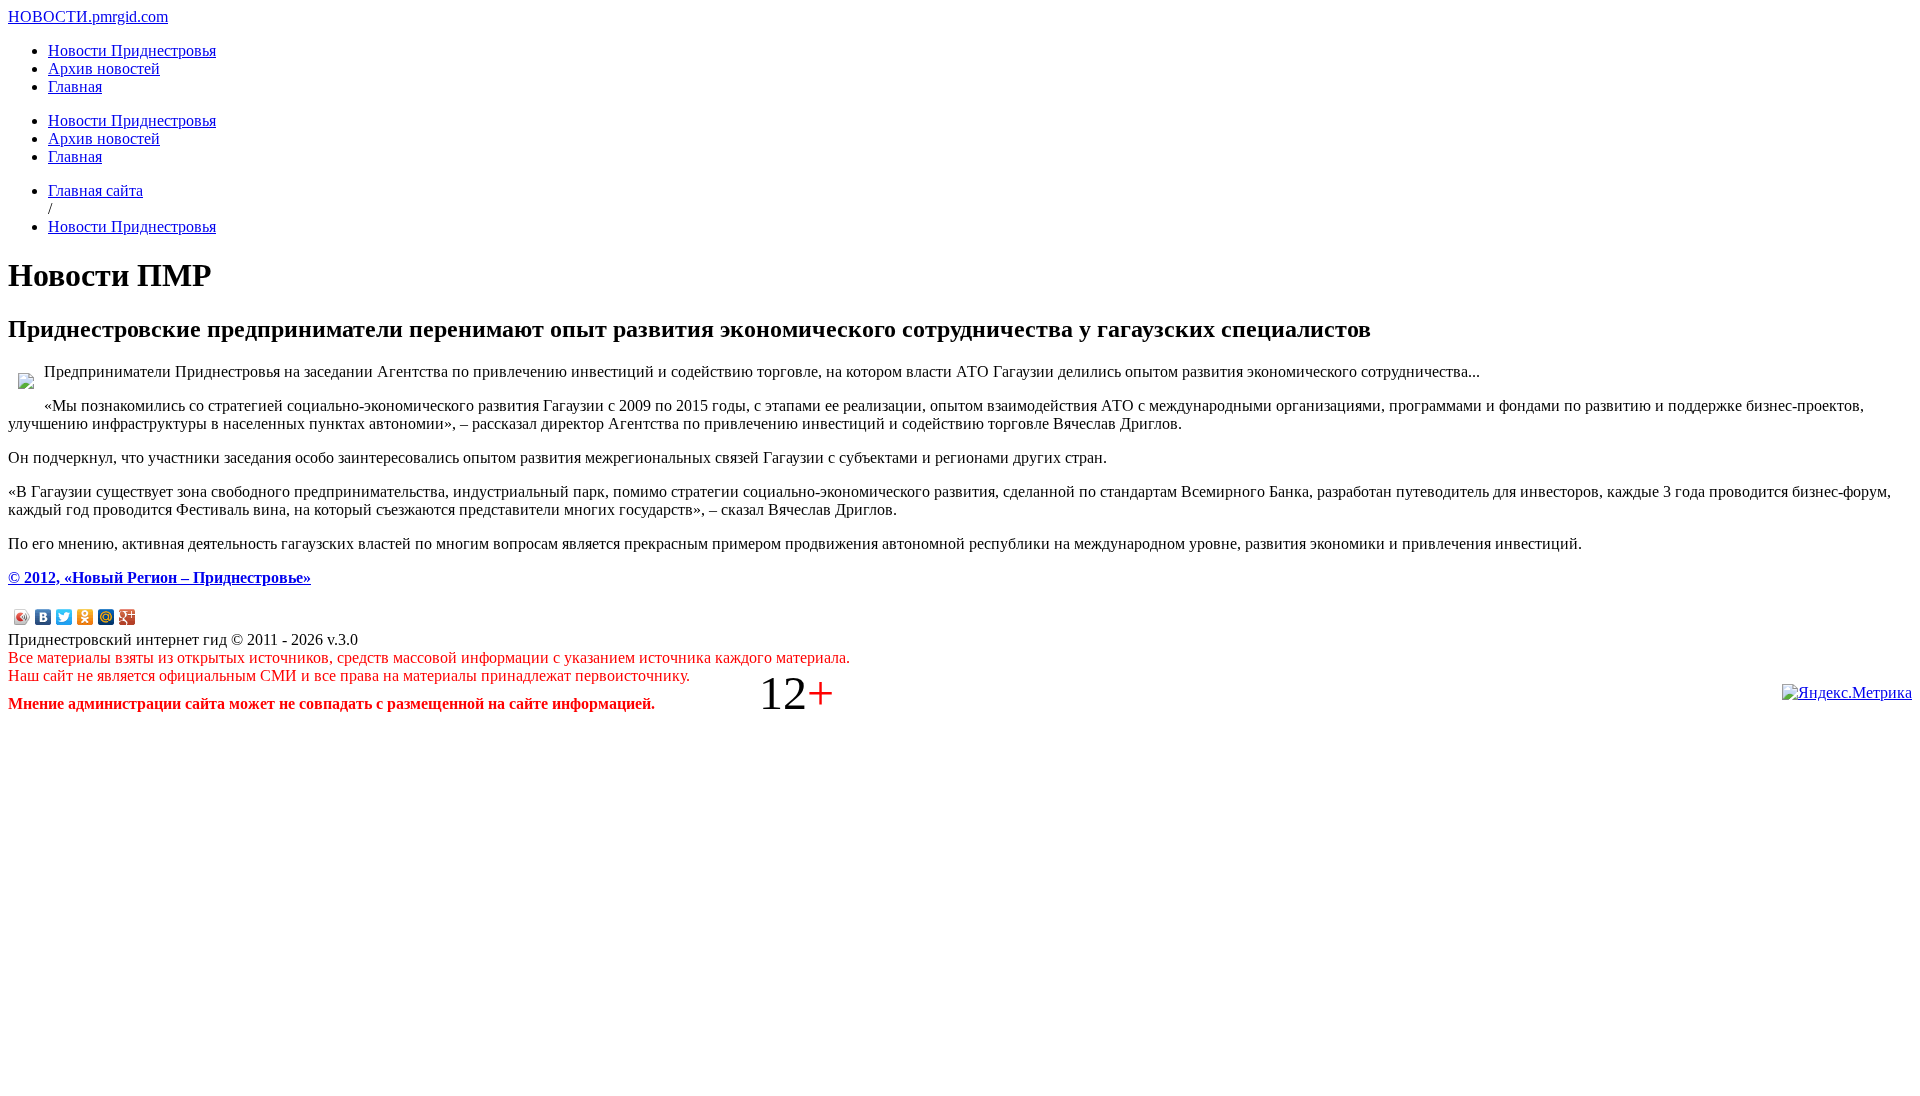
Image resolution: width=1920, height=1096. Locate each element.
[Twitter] (64, 617)
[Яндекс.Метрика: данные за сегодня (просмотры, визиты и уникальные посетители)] (1847, 693)
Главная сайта (95, 190)
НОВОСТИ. (50, 16)
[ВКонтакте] (43, 617)
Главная (75, 86)
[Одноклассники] (85, 617)
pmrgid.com (130, 16)
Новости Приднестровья (132, 50)
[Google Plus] (127, 617)
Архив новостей (104, 68)
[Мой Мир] (106, 617)
